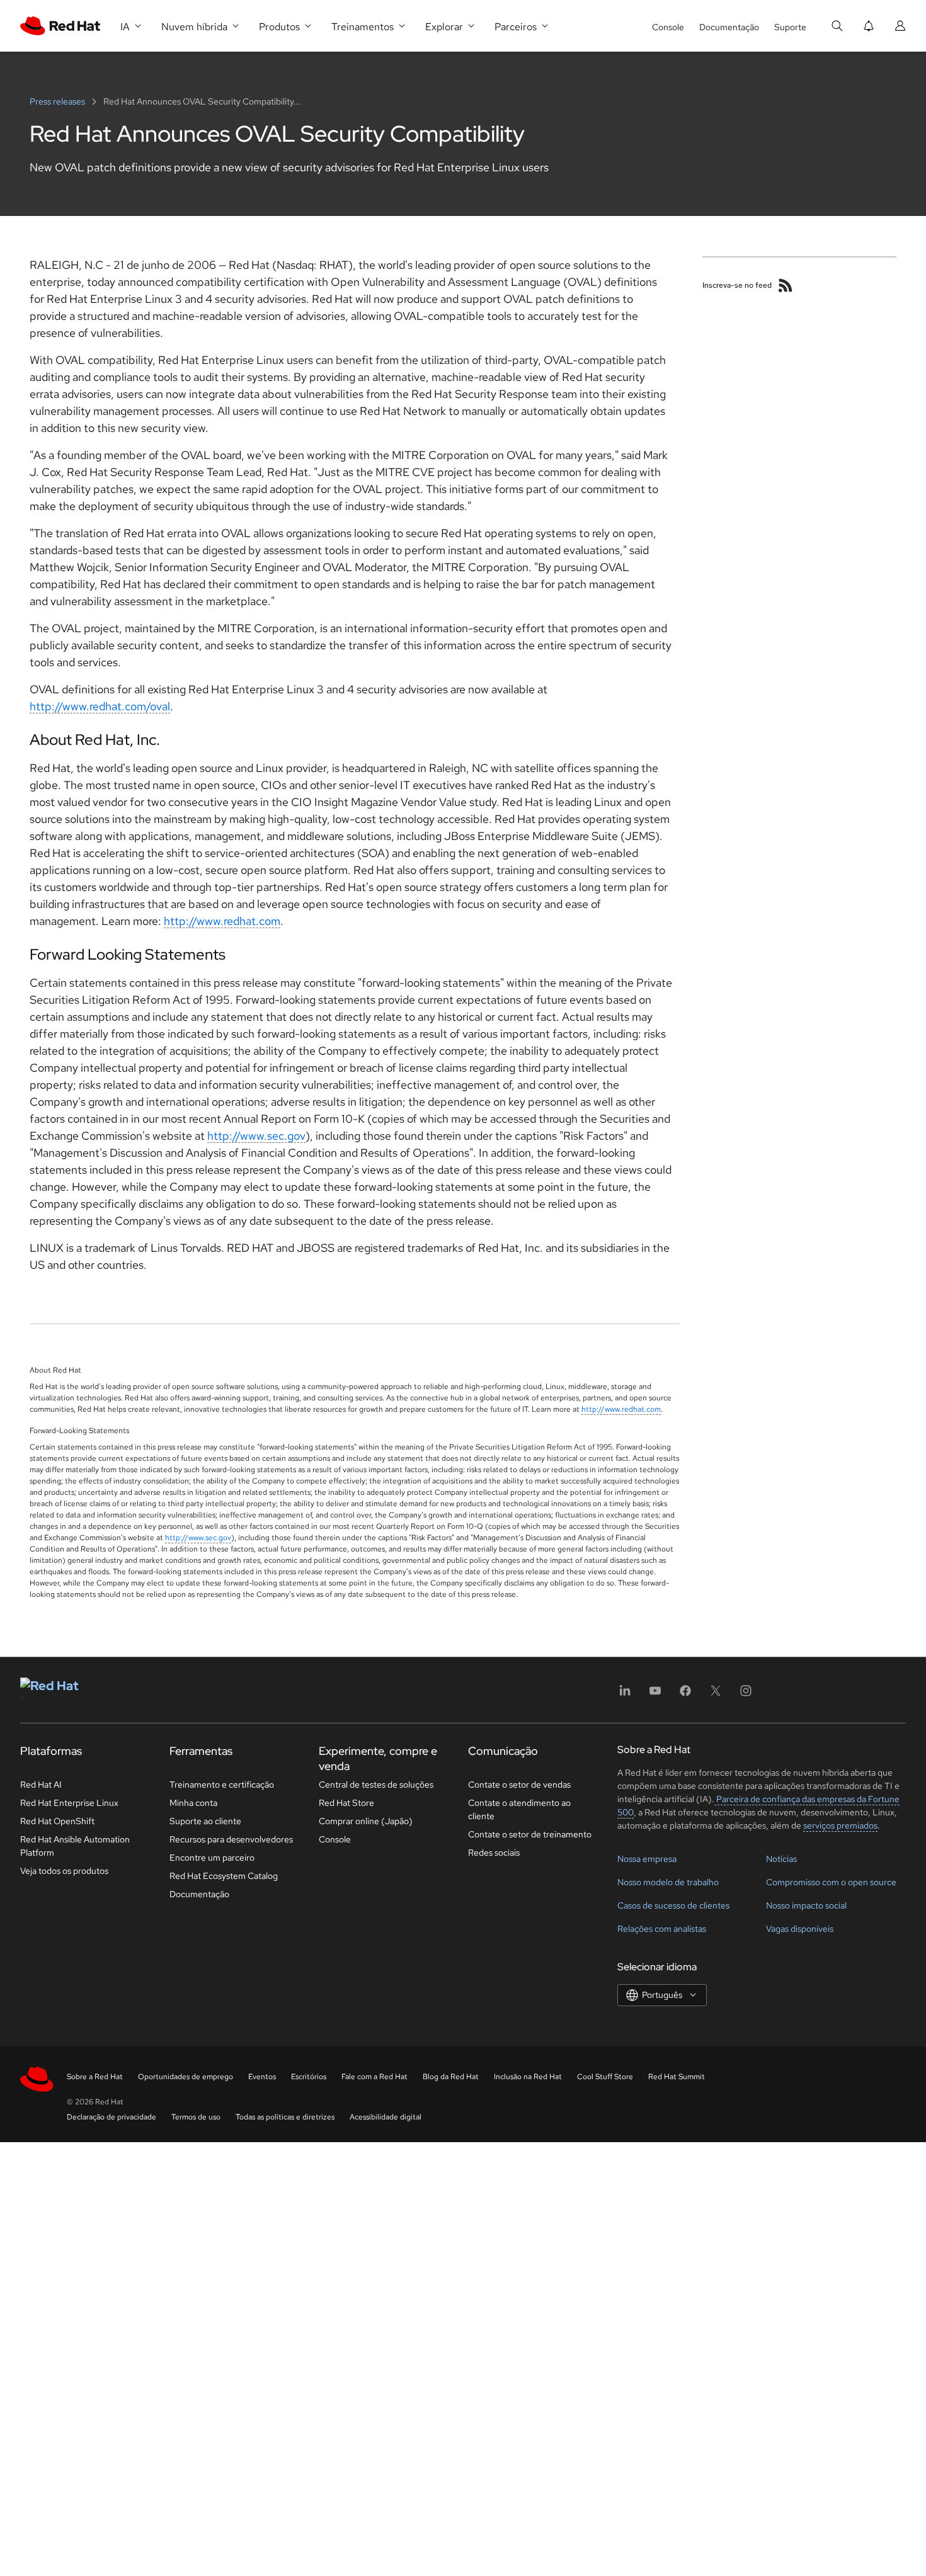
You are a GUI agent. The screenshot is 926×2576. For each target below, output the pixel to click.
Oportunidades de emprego (186, 2077)
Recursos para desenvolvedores (231, 1839)
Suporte (790, 27)
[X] (716, 1695)
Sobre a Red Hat (95, 2077)
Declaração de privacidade (111, 2117)
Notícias (781, 1859)
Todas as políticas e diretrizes (285, 2117)
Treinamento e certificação (222, 1784)
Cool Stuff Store (605, 2077)
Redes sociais (494, 1853)
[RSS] (786, 285)
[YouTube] (655, 1695)
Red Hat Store (346, 1803)
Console (668, 27)
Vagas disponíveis (800, 1929)
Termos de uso (196, 2117)
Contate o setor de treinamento (530, 1834)
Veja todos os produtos (64, 1871)
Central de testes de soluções (376, 1784)
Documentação (729, 27)
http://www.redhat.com (222, 921)
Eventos (262, 2077)
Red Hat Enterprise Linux (69, 1803)
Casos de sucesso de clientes (673, 1905)
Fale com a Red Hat (374, 2077)
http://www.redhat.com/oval (100, 706)
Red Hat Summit (677, 2077)
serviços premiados (840, 1825)
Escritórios (309, 2077)
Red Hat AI (41, 1784)
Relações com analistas (662, 1929)
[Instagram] (746, 1695)
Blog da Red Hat (451, 2077)
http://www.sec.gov (256, 1136)
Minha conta (193, 1803)
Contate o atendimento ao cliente (519, 1809)
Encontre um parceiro (212, 1858)
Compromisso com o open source (831, 1882)
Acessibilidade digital (386, 2117)
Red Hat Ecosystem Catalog (224, 1876)
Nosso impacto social (806, 1905)
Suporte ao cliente (205, 1821)
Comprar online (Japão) (366, 1821)
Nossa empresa (647, 1859)
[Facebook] (685, 1695)
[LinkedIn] (625, 1695)
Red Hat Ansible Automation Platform (75, 1846)
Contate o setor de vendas (519, 1784)
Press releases (58, 101)
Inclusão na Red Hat (528, 2077)
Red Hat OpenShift (57, 1821)
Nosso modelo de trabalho (668, 1882)
